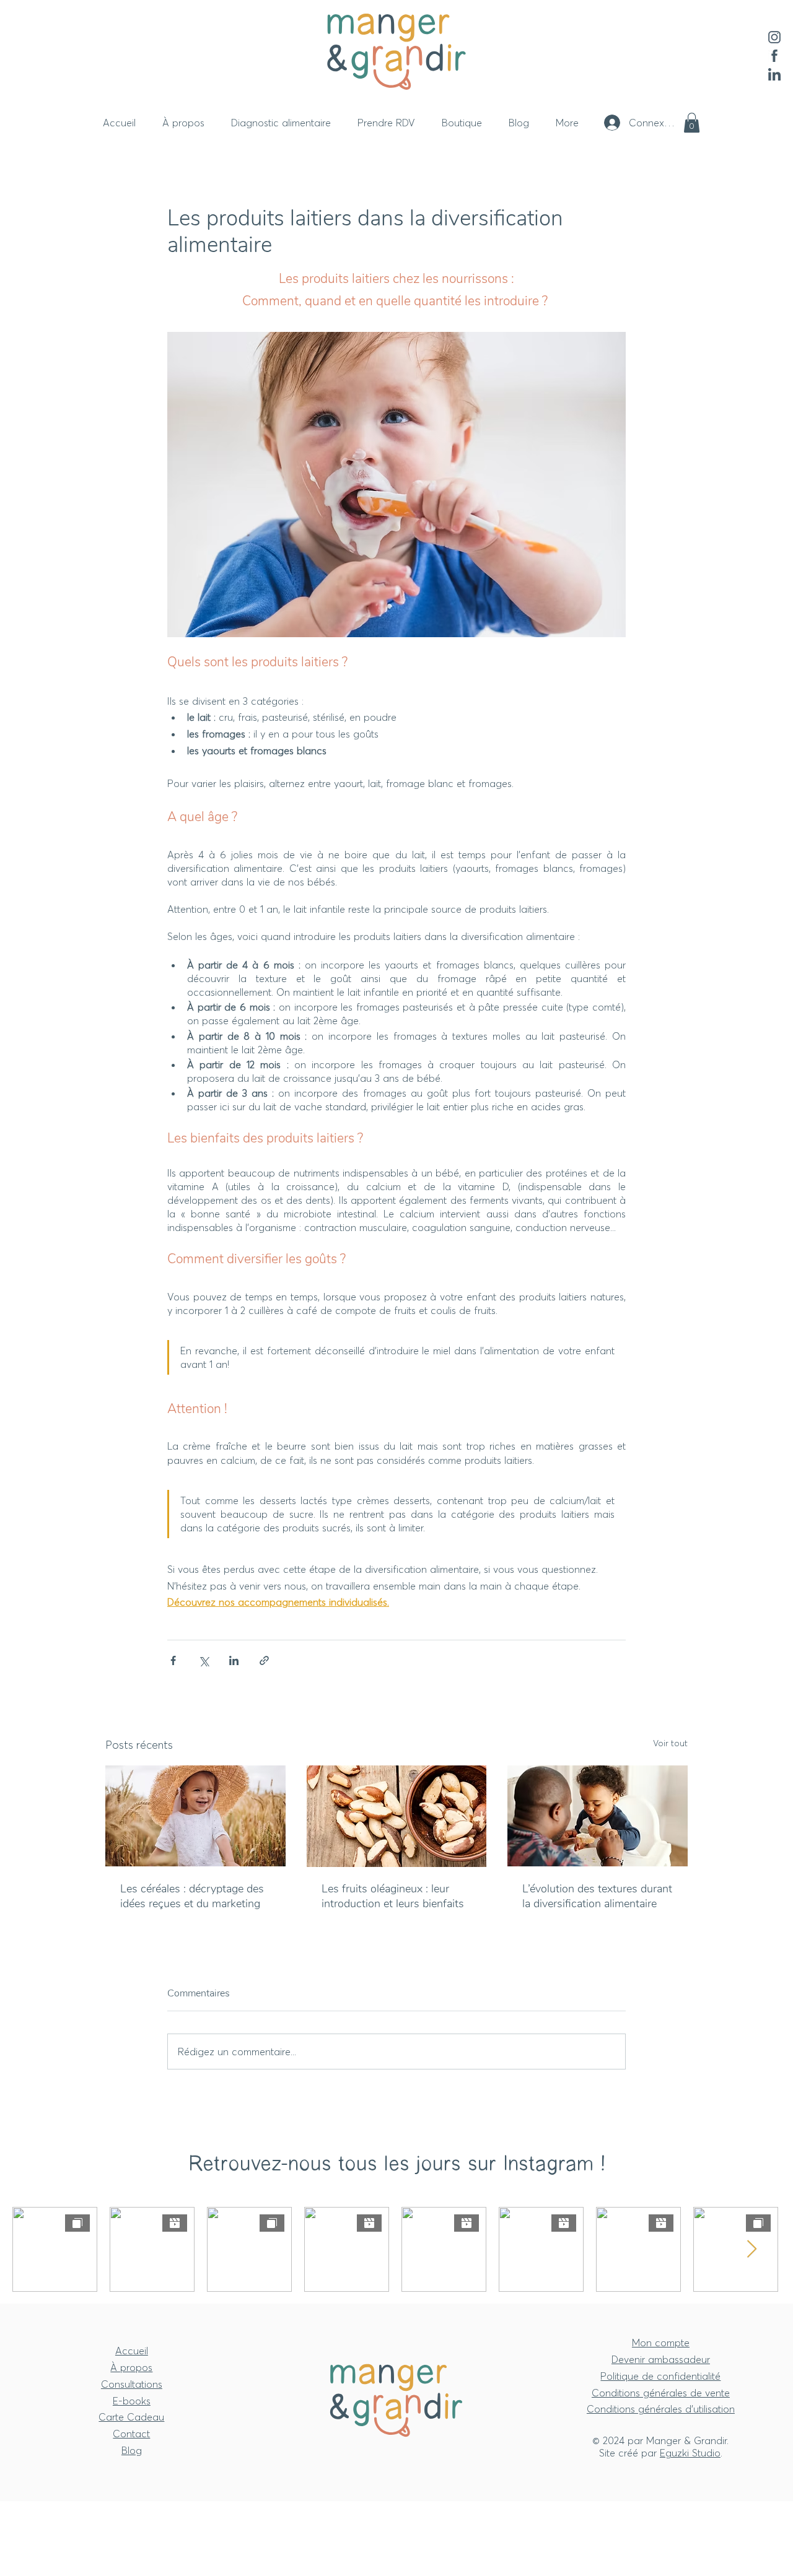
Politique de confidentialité (660, 2376)
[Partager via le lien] (264, 1660)
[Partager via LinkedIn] (234, 1660)
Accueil (132, 2351)
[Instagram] (774, 37)
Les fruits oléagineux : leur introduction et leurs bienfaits (393, 1896)
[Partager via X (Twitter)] (204, 1660)
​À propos (131, 2367)
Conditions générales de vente (661, 2393)
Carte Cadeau (131, 2417)
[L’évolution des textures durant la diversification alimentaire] (598, 1816)
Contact (131, 2434)
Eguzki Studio (690, 2453)
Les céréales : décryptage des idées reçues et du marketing (192, 1896)
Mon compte (661, 2343)
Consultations (132, 2384)
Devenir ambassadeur (661, 2359)
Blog (132, 2450)
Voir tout (670, 1743)
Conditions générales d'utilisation (661, 2409)
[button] (692, 123)
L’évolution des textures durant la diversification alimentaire (597, 1896)
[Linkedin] (774, 74)
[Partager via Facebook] (173, 1660)
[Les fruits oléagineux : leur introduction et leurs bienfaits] (397, 1816)
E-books (132, 2401)
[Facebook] (774, 56)
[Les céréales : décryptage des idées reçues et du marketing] (195, 1816)
